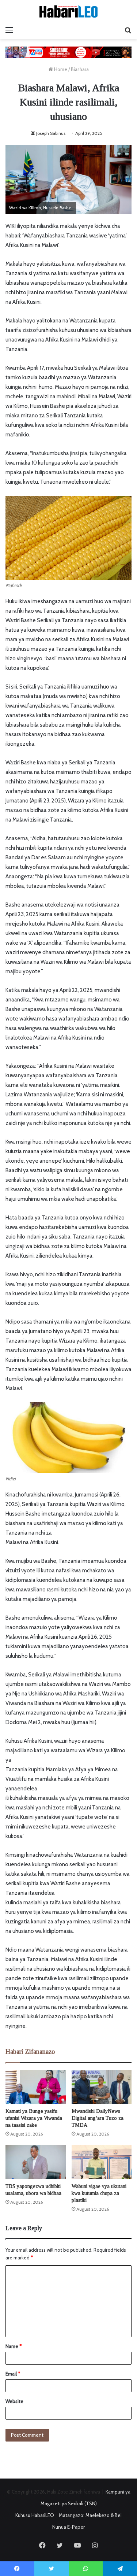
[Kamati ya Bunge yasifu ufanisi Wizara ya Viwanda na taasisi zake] (36, 2087)
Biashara (80, 69)
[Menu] (9, 30)
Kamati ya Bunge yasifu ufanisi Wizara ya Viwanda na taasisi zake (34, 2118)
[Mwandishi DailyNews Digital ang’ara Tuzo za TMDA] (102, 2087)
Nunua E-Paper (68, 2527)
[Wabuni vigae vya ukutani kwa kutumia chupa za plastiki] (102, 2162)
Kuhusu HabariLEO (35, 2515)
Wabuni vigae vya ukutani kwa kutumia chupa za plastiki (99, 2193)
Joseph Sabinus (51, 133)
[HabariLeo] (69, 11)
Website (14, 2401)
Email (13, 2374)
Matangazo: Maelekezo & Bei (90, 2515)
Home (60, 69)
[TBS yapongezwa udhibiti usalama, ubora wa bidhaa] (36, 2162)
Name (14, 2346)
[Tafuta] (128, 30)
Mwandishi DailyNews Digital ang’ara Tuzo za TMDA (98, 2118)
